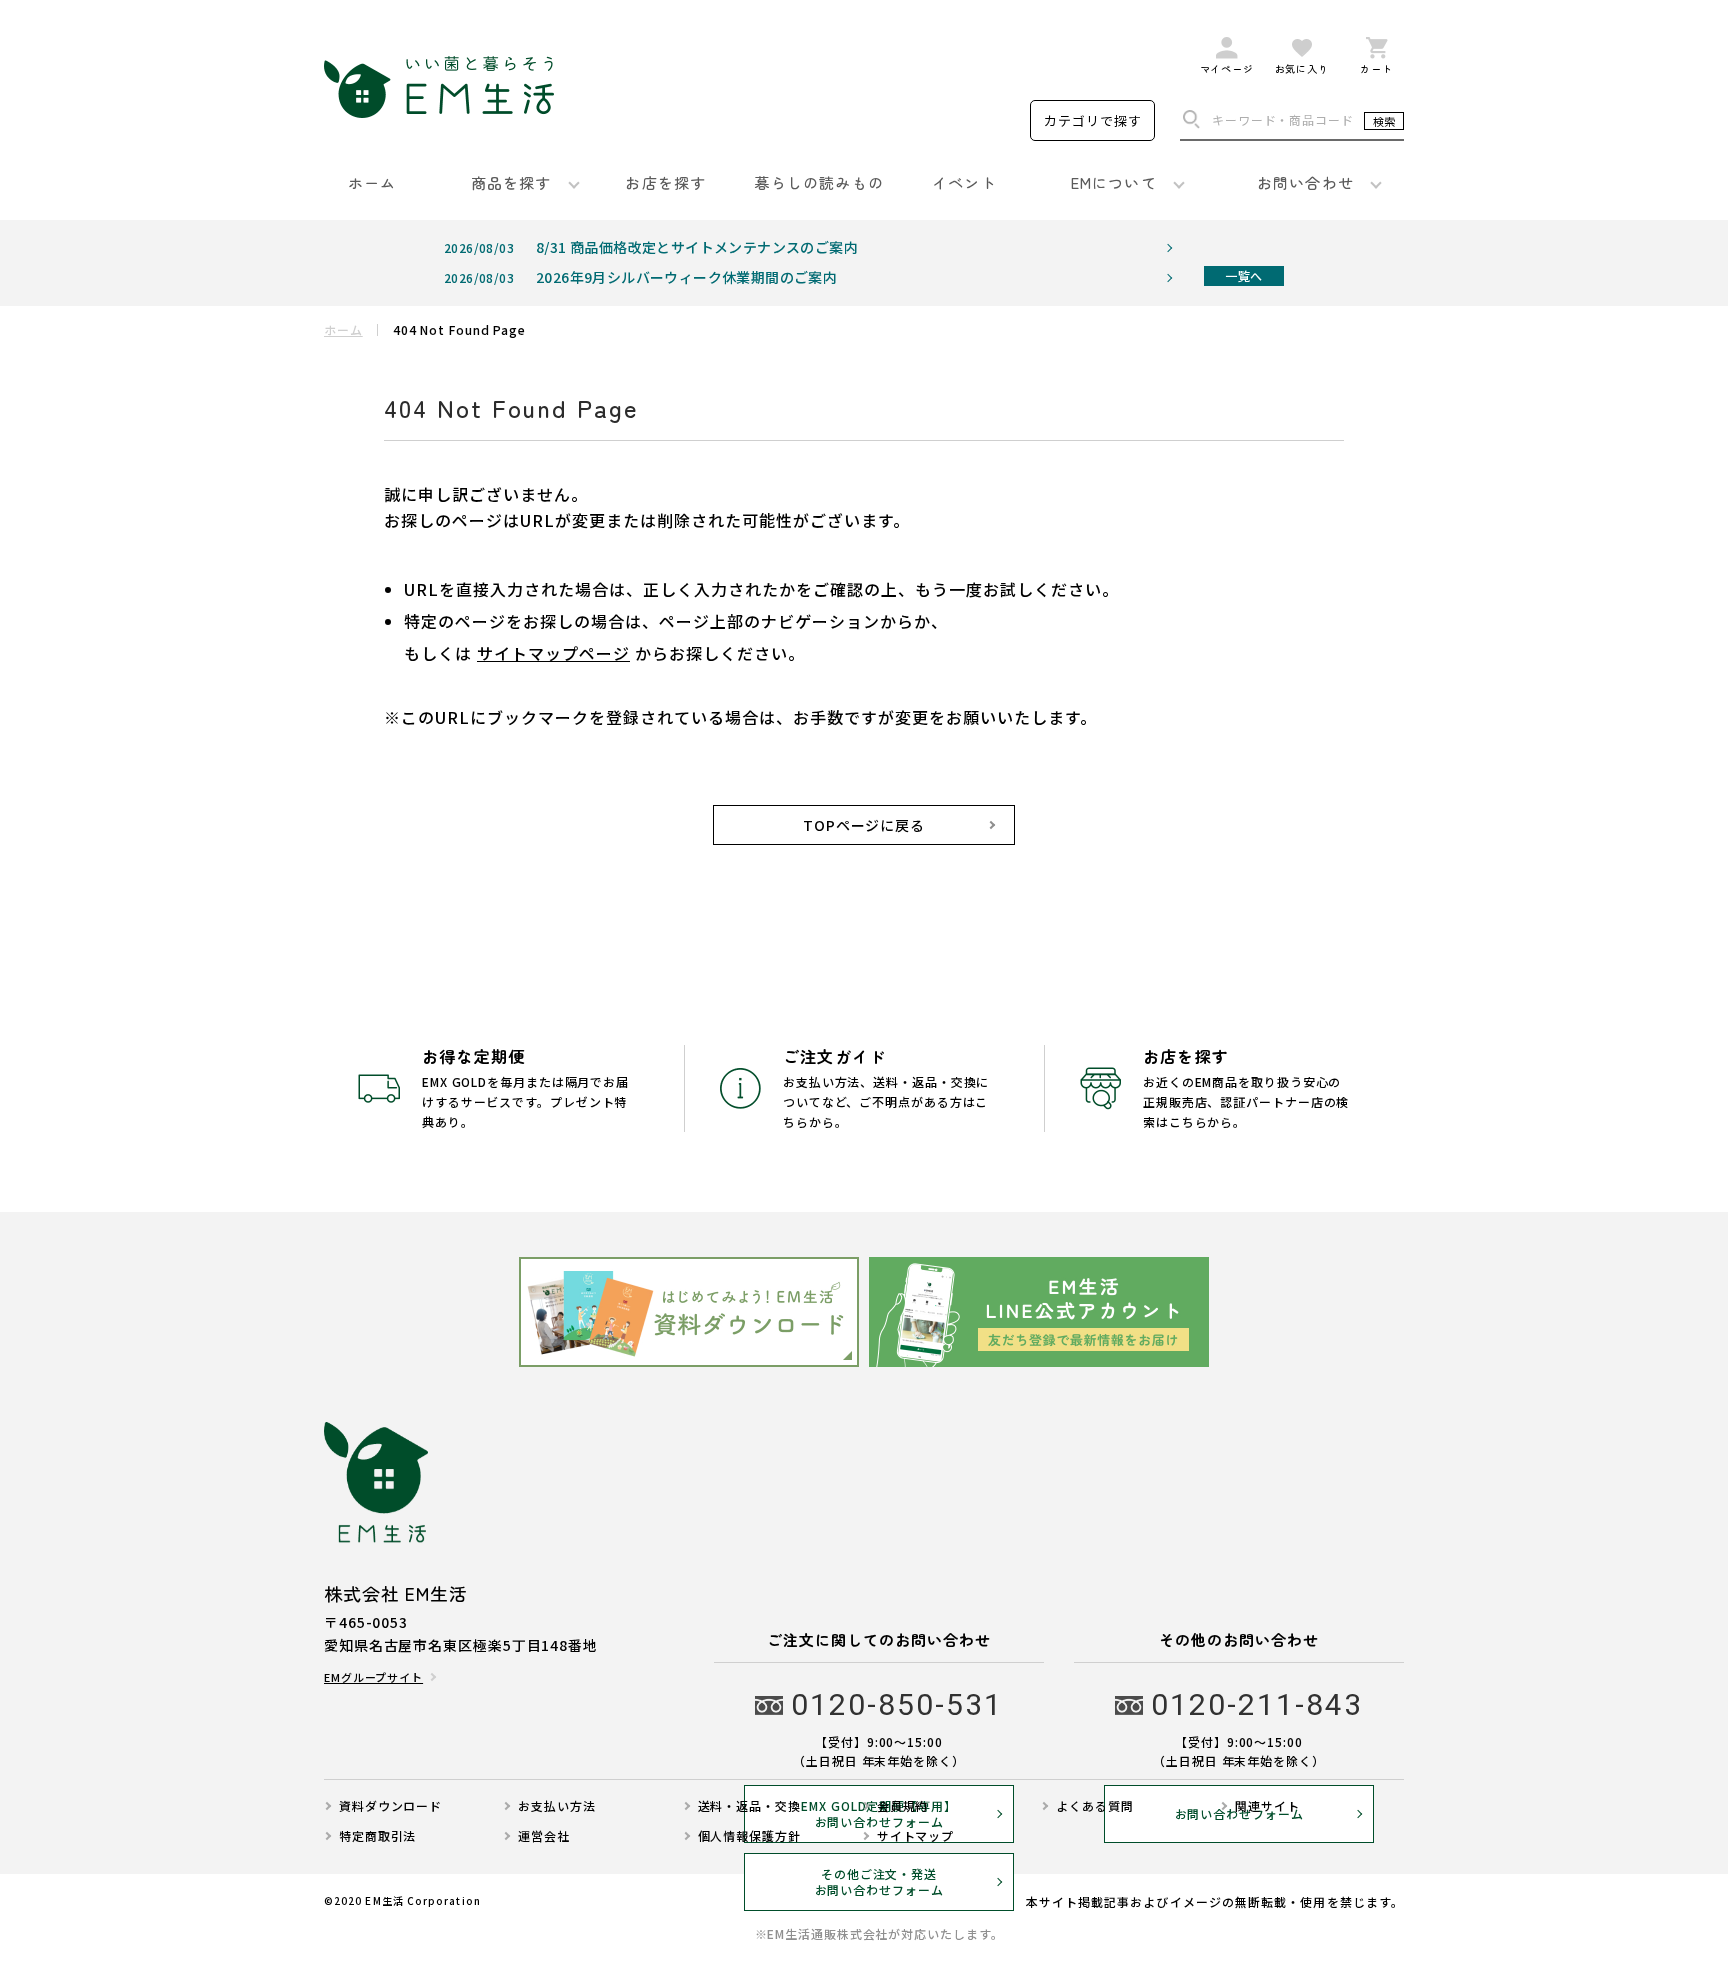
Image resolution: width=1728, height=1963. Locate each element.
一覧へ (1243, 275)
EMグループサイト (373, 1677)
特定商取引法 (377, 1836)
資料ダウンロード (390, 1806)
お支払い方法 (556, 1806)
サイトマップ (915, 1836)
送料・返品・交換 (749, 1806)
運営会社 (544, 1836)
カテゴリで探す (1093, 120)
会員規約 (903, 1806)
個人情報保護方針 (749, 1836)
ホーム (343, 330)
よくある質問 (1094, 1806)
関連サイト (1267, 1806)
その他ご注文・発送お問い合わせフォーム (879, 1882)
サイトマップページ (553, 653)
